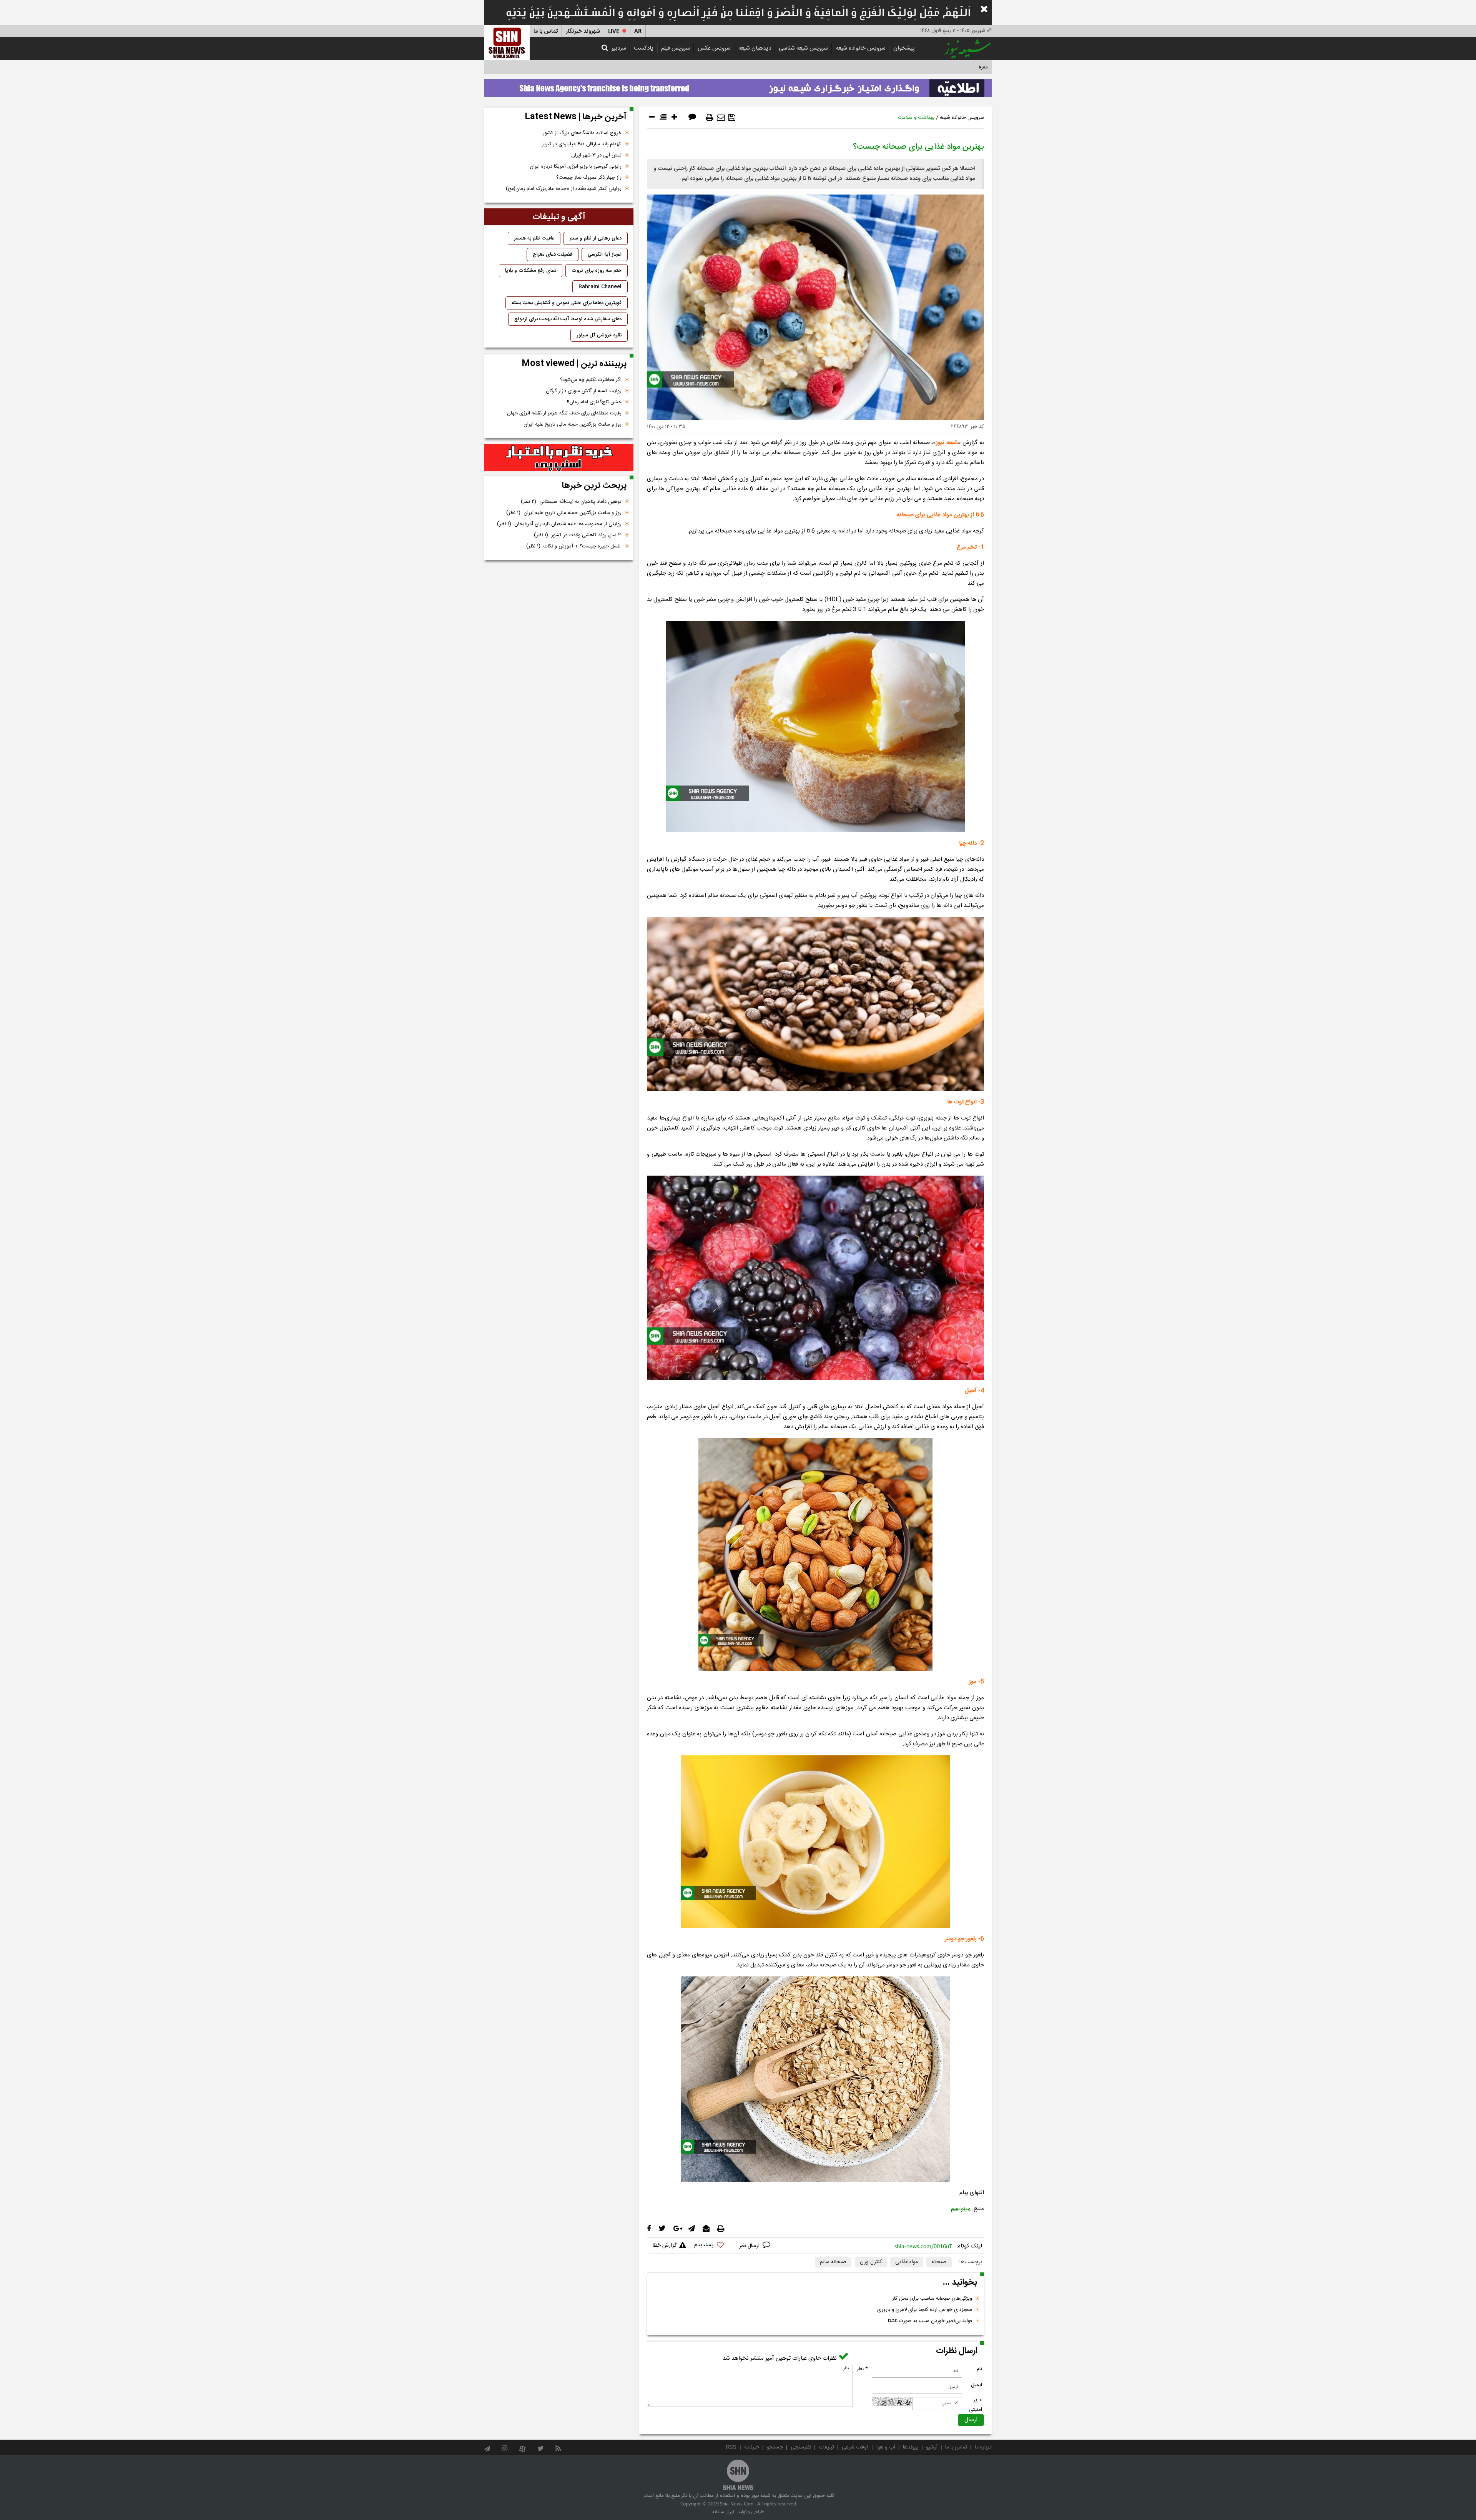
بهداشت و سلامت (916, 118)
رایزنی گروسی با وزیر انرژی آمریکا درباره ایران (576, 166)
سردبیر (619, 48)
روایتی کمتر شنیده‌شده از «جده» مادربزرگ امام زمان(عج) (564, 189)
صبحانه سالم (833, 2262)
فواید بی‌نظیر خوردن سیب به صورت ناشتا (930, 2321)
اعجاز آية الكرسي (605, 254)
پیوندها (911, 2447)
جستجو (775, 2447)
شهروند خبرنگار (583, 31)
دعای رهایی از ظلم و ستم (596, 238)
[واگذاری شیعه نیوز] (738, 86)
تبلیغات (826, 2447)
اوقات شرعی (855, 2447)
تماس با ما (546, 31)
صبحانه (939, 2262)
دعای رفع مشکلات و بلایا (531, 271)
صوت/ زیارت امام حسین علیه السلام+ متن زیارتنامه (936, 67)
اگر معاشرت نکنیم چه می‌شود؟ (591, 380)
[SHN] (507, 42)
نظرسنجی (801, 2447)
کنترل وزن (871, 2262)
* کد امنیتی (976, 2405)
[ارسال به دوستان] (721, 118)
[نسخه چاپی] (710, 118)
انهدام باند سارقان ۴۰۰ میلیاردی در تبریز (582, 144)
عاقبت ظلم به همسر (534, 238)
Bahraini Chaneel (600, 287)
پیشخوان (904, 48)
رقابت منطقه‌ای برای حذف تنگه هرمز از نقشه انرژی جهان (564, 413)
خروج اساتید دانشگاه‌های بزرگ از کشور (582, 133)
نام (979, 2369)
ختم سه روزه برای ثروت (597, 271)
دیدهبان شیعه (755, 48)
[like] (713, 2246)
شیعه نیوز (947, 443)
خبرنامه (752, 2447)
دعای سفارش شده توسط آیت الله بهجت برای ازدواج (568, 319)
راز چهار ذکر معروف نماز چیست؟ (589, 178)
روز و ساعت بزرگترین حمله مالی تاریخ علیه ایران (573, 424)
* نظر (862, 2369)
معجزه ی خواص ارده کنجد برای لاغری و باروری (925, 2310)
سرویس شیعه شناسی (803, 48)
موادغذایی (907, 2262)
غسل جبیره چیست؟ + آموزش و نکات (574, 546)
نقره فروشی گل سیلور (599, 335)
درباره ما (983, 2447)
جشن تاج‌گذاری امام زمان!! (593, 402)
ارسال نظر (750, 2246)
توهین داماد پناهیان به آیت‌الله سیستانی (571, 502)
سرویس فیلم (676, 48)
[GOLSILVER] (559, 458)
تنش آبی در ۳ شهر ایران (596, 155)
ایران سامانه (723, 2512)
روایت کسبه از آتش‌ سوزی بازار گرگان (584, 391)
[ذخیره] (732, 118)
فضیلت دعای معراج (553, 254)
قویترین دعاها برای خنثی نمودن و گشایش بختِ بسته (567, 303)
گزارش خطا (665, 2246)
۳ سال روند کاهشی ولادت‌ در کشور (578, 535)
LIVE (614, 31)
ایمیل (977, 2385)
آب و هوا (886, 2447)
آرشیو (932, 2447)
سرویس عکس (714, 48)
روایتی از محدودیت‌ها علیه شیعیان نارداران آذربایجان (559, 524)
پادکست (644, 48)
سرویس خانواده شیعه (861, 48)
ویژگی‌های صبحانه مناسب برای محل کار (932, 2299)
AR (638, 31)
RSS (731, 2447)
